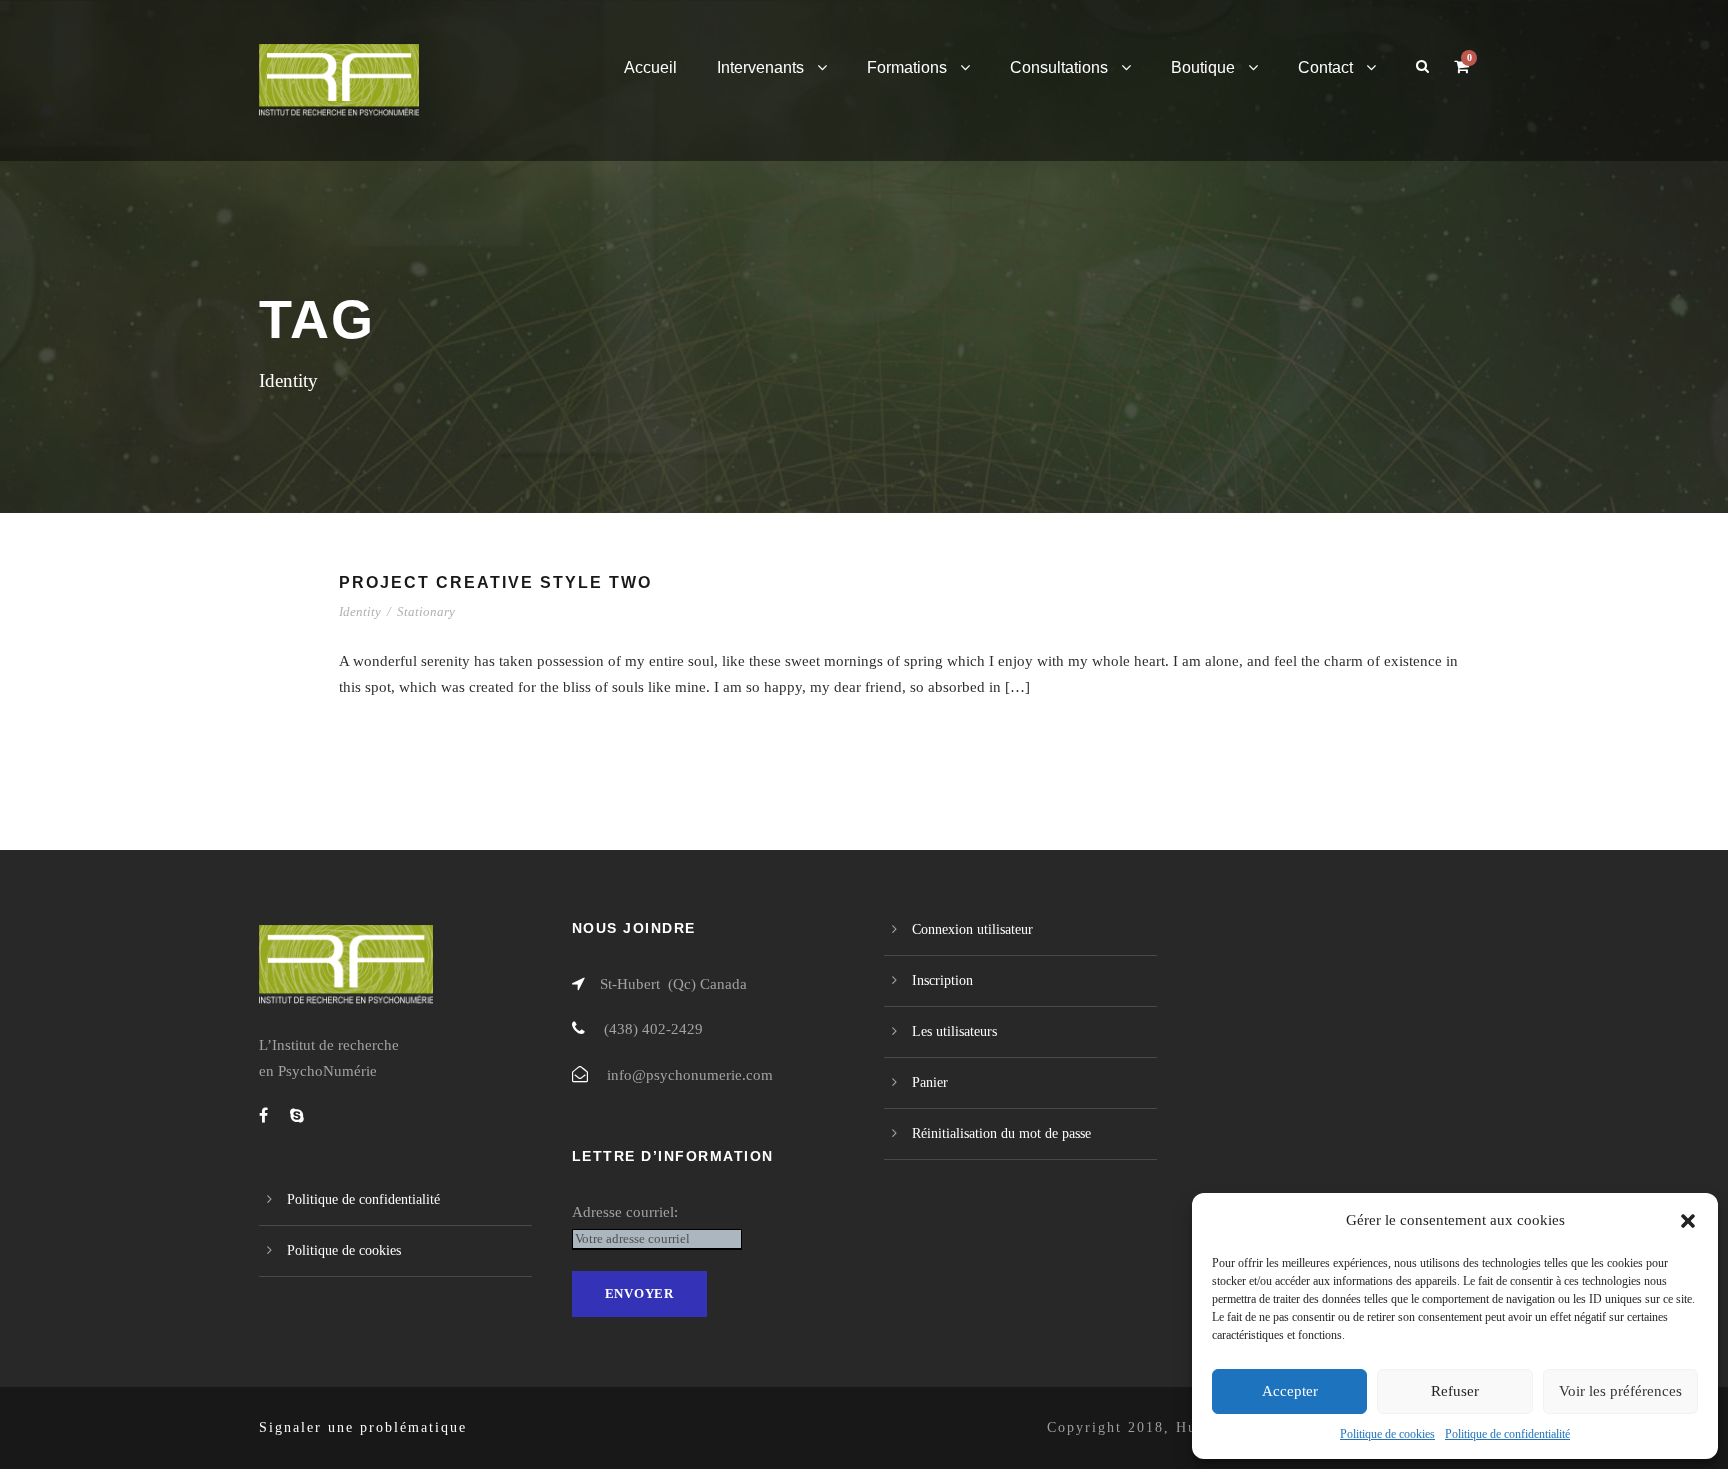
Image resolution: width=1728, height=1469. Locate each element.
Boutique (1203, 67)
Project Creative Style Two (495, 582)
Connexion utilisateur (972, 929)
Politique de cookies (1387, 1434)
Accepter (1290, 1391)
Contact (1325, 67)
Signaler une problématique (363, 1427)
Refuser (1455, 1391)
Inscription (942, 980)
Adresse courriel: (625, 1212)
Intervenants (760, 67)
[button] (1688, 1221)
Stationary (426, 611)
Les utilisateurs (954, 1031)
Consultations (1059, 67)
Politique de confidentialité (1507, 1434)
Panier (930, 1082)
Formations (907, 67)
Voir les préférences (1620, 1391)
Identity (360, 611)
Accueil (650, 67)
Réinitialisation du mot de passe (1001, 1133)
